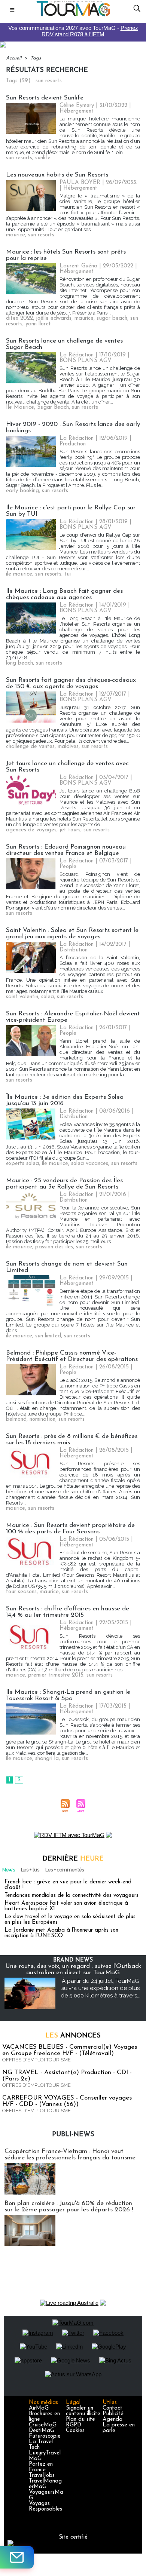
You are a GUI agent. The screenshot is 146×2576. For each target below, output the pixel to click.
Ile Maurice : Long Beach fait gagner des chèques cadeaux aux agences (64, 594)
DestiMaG (42, 2431)
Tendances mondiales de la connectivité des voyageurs (72, 1896)
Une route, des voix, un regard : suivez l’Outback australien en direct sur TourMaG (73, 1969)
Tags (36, 58)
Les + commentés (65, 1870)
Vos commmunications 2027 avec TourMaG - (73, 31)
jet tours (70, 830)
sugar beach (112, 318)
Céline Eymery (77, 106)
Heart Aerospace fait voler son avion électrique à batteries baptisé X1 (66, 1906)
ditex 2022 (19, 318)
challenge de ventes (30, 747)
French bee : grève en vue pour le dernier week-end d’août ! (68, 1885)
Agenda (112, 2419)
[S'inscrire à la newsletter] (17, 2557)
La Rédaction (77, 355)
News (9, 1870)
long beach (19, 663)
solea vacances (90, 1164)
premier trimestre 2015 (56, 1675)
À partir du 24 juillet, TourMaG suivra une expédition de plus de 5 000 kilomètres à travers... (101, 1988)
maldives (68, 747)
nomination (42, 1419)
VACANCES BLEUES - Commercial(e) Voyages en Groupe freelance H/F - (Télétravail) (70, 2050)
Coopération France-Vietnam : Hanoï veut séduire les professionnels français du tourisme (70, 2155)
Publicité (113, 2414)
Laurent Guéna (78, 266)
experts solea (22, 1164)
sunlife (43, 158)
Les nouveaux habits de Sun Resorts (57, 175)
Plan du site (80, 2419)
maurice (16, 235)
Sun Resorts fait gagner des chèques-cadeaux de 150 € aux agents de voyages (71, 683)
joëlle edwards (54, 318)
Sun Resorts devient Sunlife (45, 98)
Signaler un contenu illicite (83, 2411)
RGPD (74, 2425)
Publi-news (73, 2135)
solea (48, 997)
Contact (112, 2408)
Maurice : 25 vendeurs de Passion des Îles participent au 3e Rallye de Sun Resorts (64, 1184)
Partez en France (41, 2467)
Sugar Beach (53, 407)
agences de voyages (31, 830)
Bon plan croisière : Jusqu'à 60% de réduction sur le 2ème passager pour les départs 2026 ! (69, 2207)
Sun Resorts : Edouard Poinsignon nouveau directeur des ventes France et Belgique (66, 850)
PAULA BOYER (80, 183)
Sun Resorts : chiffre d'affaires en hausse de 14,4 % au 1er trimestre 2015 (68, 1612)
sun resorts (19, 158)
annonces (73, 2036)
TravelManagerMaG (45, 2484)
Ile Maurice (20, 407)
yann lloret (38, 324)
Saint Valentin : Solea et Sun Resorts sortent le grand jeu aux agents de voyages (72, 933)
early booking (22, 491)
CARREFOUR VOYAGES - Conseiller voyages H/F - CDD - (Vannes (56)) (67, 2101)
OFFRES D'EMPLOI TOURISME (36, 2060)
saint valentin (22, 997)
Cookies (75, 2431)
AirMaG (39, 2408)
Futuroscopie (45, 2436)
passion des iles (54, 1247)
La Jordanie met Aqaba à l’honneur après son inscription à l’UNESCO (61, 1933)
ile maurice (19, 574)
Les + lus (30, 1870)
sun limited (48, 1336)
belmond (16, 1419)
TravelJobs (42, 2476)
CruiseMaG (43, 2425)
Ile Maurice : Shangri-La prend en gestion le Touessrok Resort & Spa (68, 1695)
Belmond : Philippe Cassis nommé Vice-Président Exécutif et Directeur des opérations (72, 1356)
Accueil (14, 58)
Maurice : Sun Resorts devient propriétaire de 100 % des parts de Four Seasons (70, 1528)
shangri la (47, 1759)
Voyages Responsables (45, 2506)
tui (68, 574)
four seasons (21, 1592)
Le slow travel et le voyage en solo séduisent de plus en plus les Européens (70, 1920)
